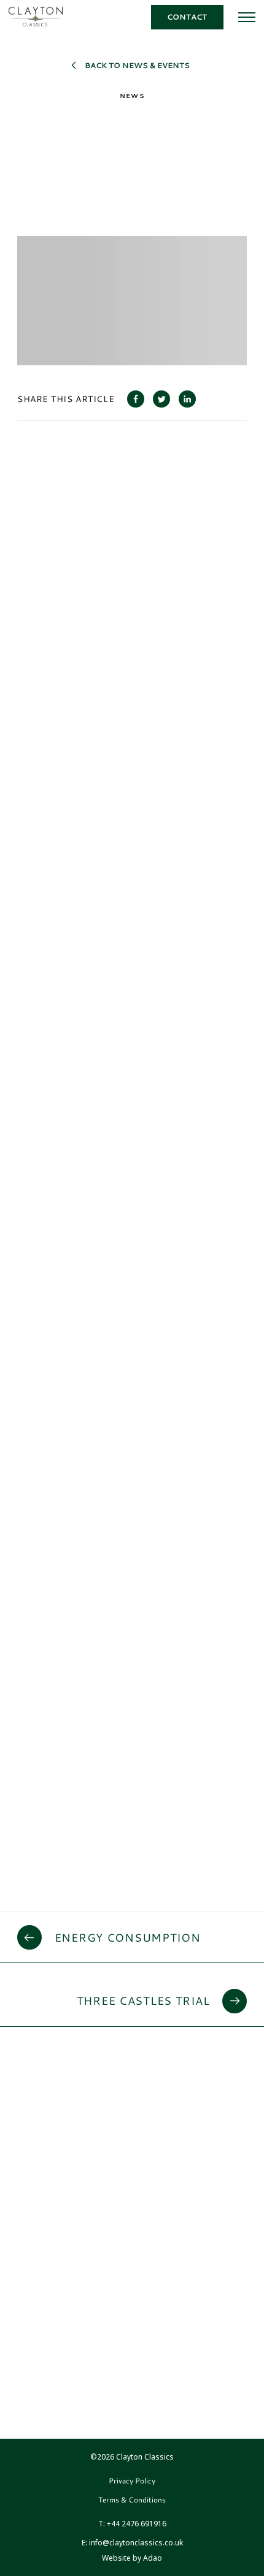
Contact (187, 17)
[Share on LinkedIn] (187, 399)
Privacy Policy (132, 2481)
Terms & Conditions (132, 2500)
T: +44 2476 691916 (132, 2524)
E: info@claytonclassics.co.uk (132, 2543)
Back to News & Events (137, 65)
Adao (132, 2558)
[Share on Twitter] (161, 399)
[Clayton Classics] (36, 17)
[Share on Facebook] (136, 399)
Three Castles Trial (143, 2000)
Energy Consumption (128, 1937)
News (132, 96)
